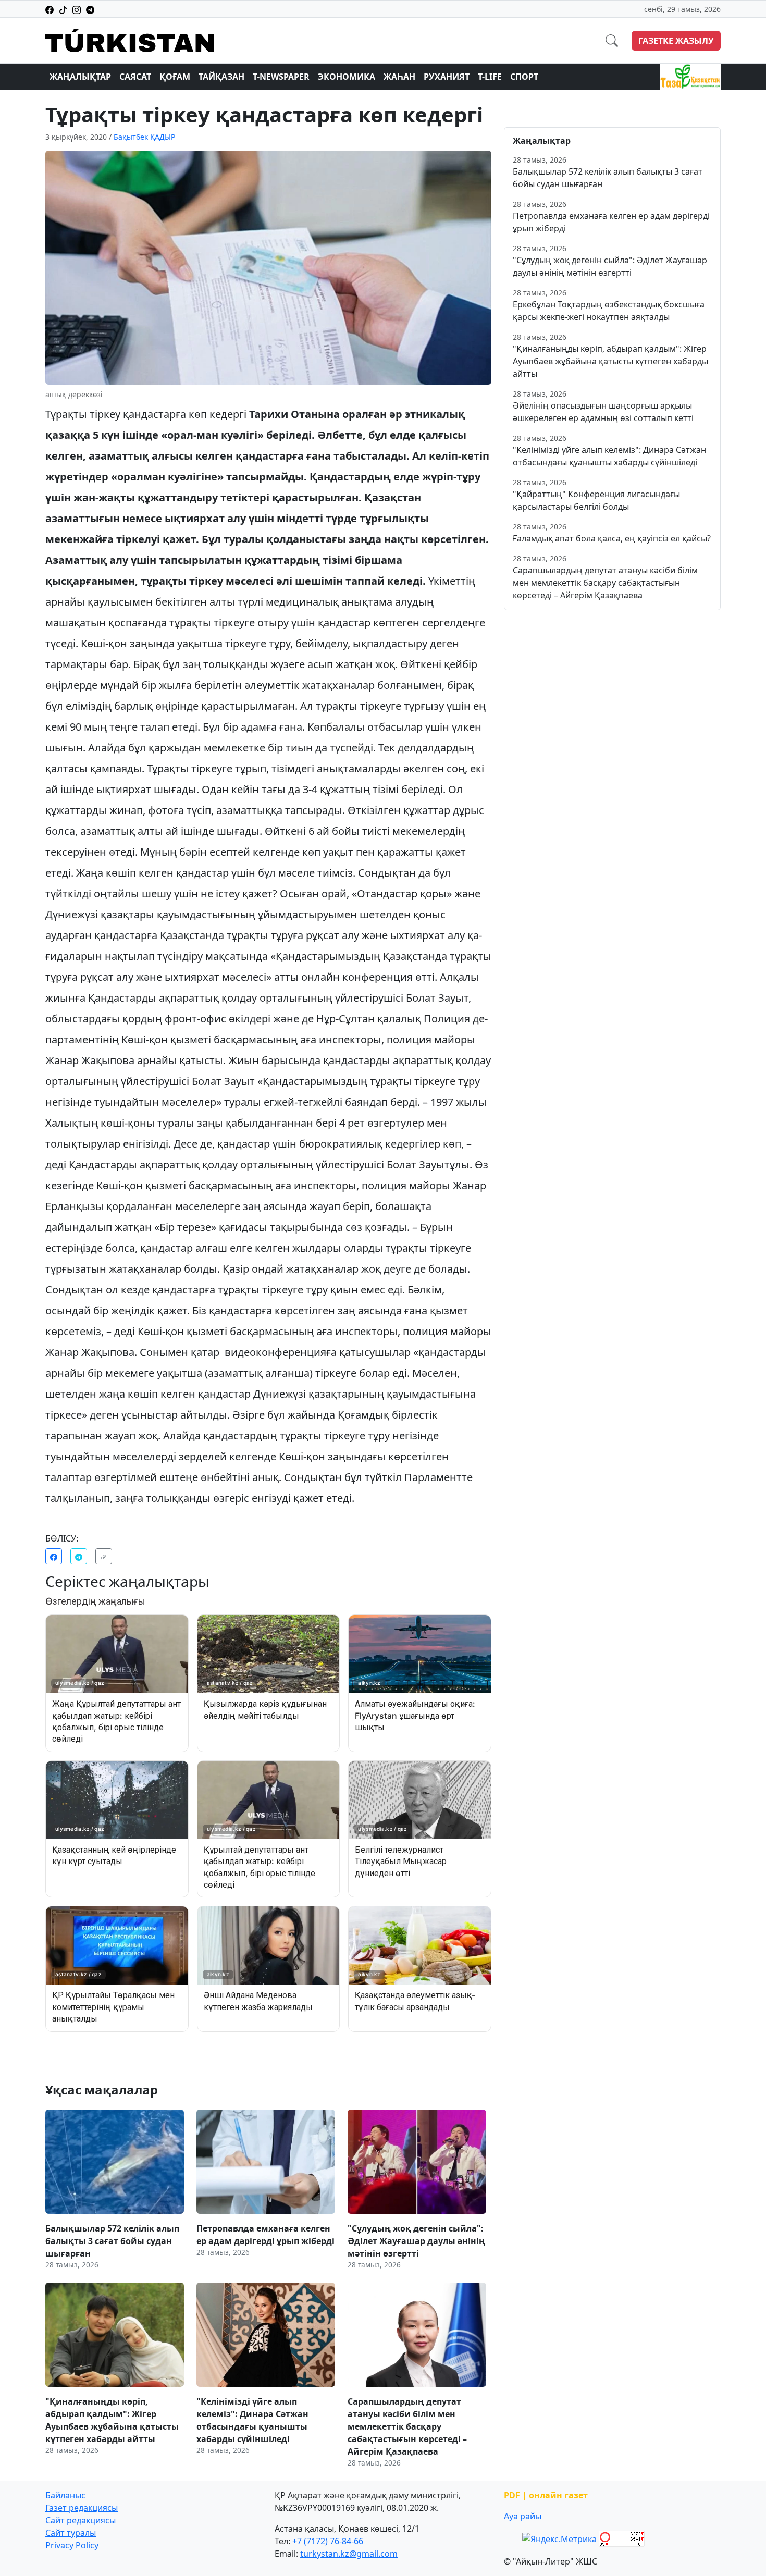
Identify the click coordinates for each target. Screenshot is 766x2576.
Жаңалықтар (80, 77)
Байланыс (65, 2495)
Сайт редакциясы (81, 2520)
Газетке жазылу (676, 41)
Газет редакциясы (82, 2508)
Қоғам (175, 77)
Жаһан (399, 77)
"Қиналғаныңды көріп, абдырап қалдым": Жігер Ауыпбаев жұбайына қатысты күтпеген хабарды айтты (610, 361)
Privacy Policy (72, 2545)
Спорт (524, 77)
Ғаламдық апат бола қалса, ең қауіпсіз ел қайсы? (612, 538)
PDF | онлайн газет (546, 2495)
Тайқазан (221, 77)
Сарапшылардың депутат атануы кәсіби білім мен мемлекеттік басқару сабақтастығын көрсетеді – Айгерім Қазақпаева (605, 583)
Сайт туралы (71, 2533)
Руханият (447, 77)
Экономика (347, 77)
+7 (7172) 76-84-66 (328, 2541)
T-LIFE (490, 77)
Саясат (135, 77)
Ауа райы (523, 2516)
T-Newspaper (281, 77)
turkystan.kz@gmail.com (349, 2554)
